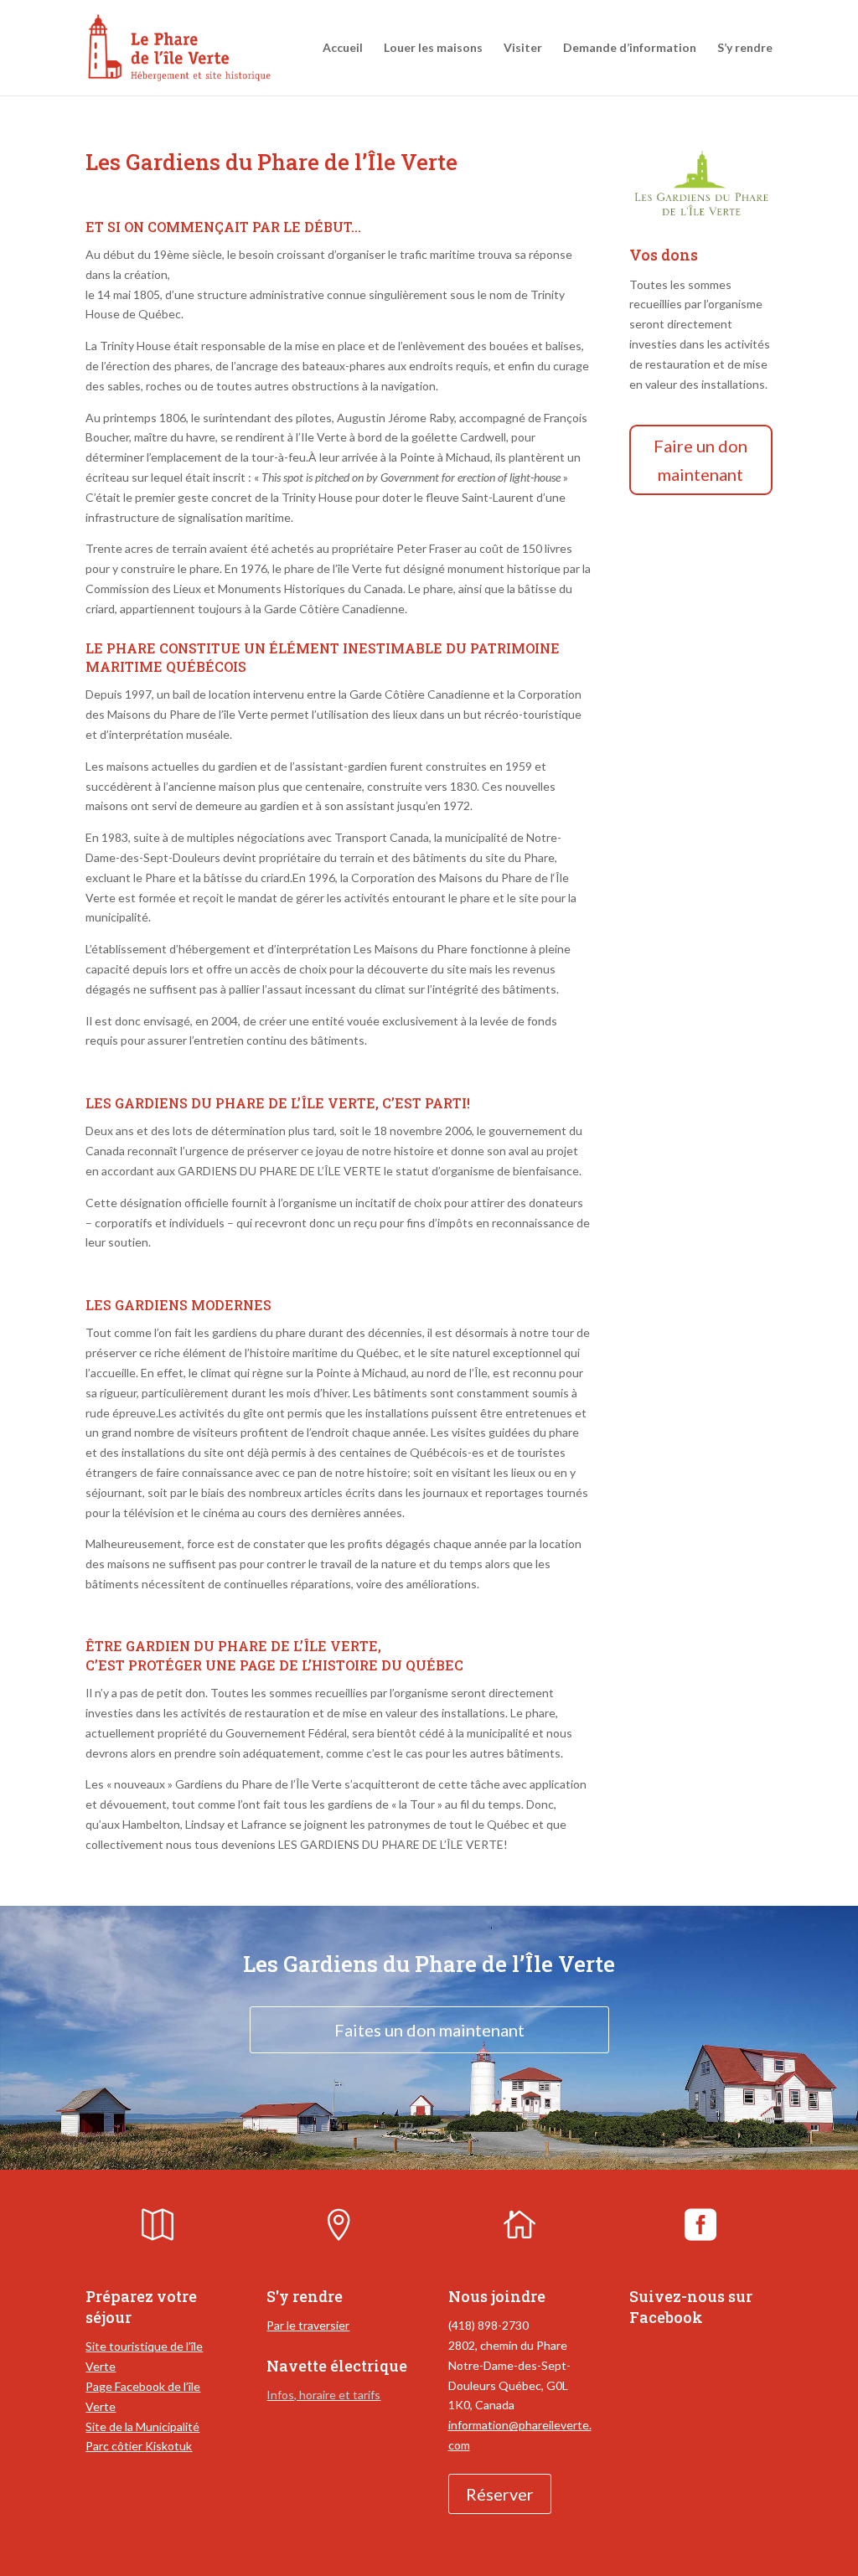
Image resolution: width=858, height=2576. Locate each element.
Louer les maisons (433, 48)
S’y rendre (745, 48)
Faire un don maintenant (700, 460)
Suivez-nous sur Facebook (691, 2307)
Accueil (343, 48)
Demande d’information (630, 48)
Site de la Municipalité (142, 2426)
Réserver (500, 2494)
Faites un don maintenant (429, 2030)
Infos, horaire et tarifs (323, 2395)
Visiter (523, 48)
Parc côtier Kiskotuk (139, 2446)
